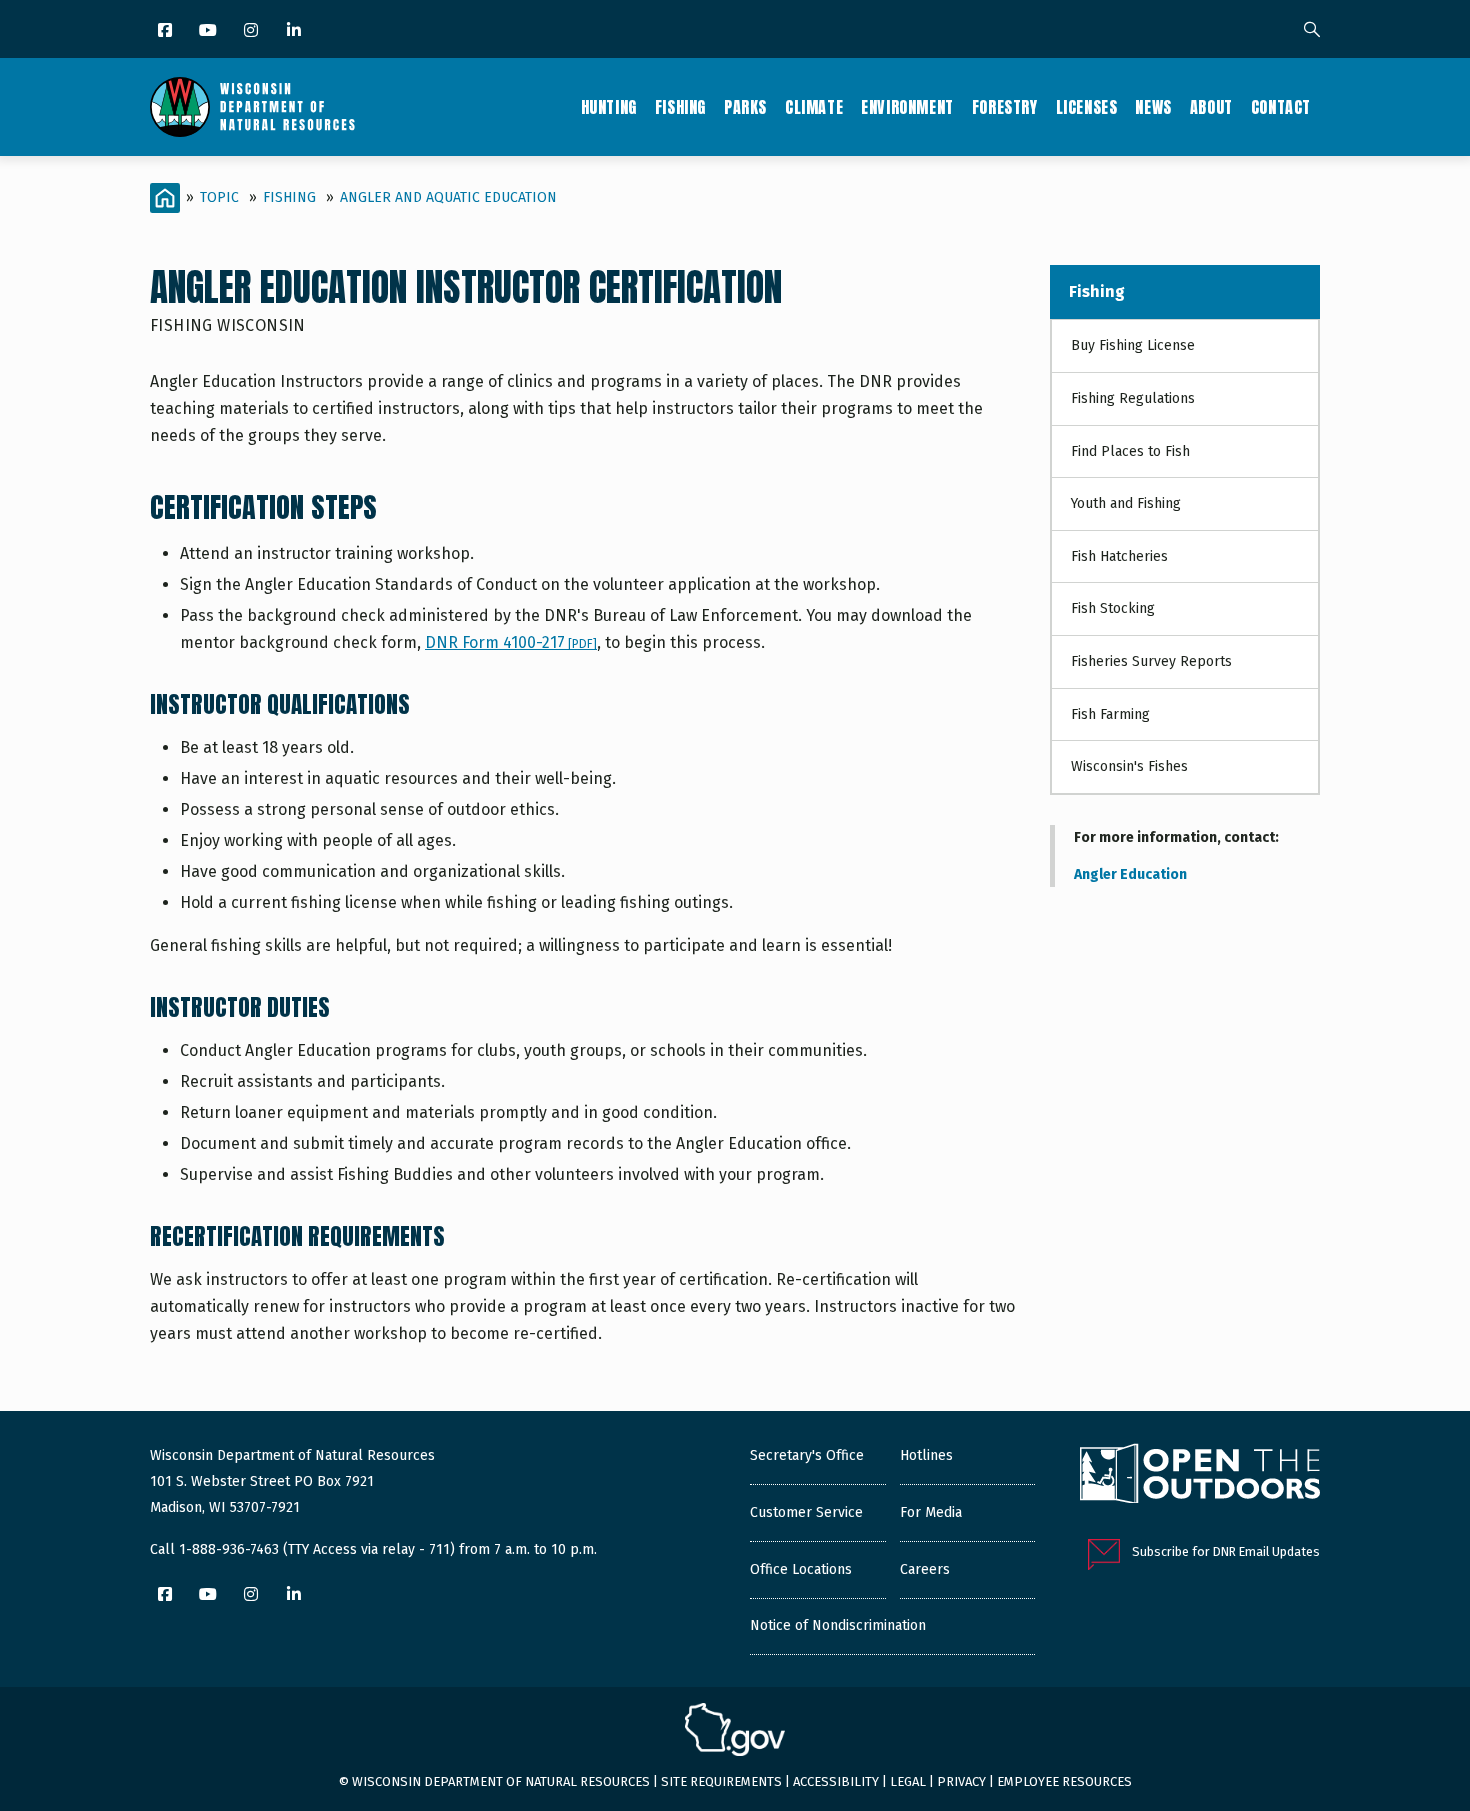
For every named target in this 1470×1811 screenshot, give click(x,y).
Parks (745, 107)
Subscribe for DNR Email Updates (1226, 1551)
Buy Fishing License (1133, 345)
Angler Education (1130, 874)
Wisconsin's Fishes (1129, 766)
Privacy (961, 1781)
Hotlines (926, 1455)
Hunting (609, 107)
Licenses (1087, 107)
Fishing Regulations (1133, 398)
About (1211, 107)
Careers (925, 1569)
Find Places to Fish (1130, 451)
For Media (931, 1512)
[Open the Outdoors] (1200, 1476)
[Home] (252, 107)
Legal (908, 1781)
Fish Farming (1110, 714)
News (1153, 107)
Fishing (680, 107)
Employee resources (1064, 1781)
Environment (907, 107)
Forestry (1005, 107)
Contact (1281, 107)
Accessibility (836, 1781)
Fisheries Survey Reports (1151, 661)
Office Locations (801, 1569)
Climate (814, 107)
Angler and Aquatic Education (448, 197)
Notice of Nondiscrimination (838, 1625)
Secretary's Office (807, 1455)
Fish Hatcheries (1119, 556)
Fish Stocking (1113, 608)
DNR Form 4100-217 (511, 642)
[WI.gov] (735, 1732)
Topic (219, 197)
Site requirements (721, 1781)
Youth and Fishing (1126, 503)
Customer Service (806, 1512)
